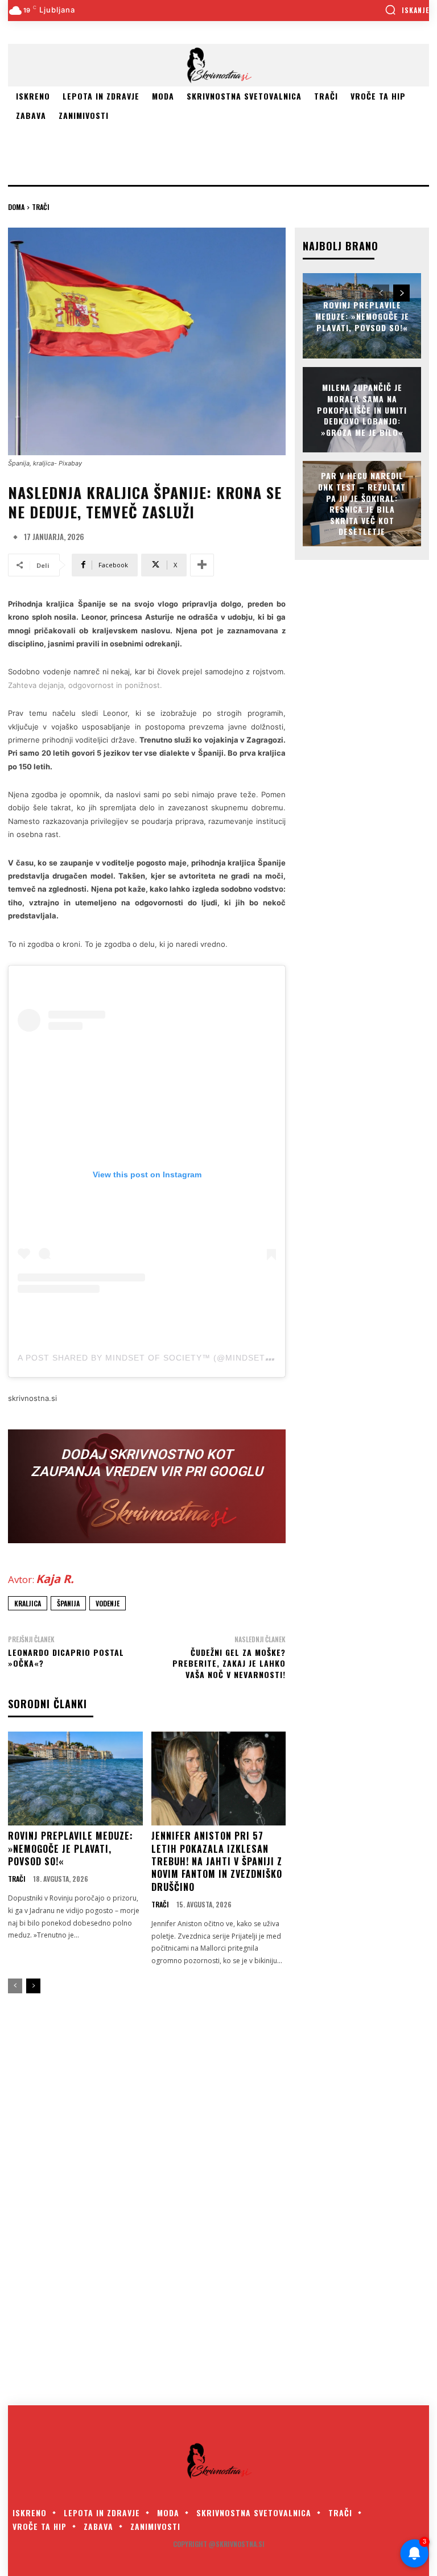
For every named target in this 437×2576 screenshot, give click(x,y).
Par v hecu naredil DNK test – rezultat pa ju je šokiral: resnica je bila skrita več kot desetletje (362, 504)
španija (68, 1603)
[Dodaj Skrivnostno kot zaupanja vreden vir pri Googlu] (147, 1486)
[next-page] (33, 1986)
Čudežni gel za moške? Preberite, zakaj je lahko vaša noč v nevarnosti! (229, 1663)
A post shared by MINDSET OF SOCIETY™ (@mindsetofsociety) (169, 1358)
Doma (16, 207)
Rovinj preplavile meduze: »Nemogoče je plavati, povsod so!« (71, 1848)
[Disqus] (218, 2202)
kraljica (28, 1603)
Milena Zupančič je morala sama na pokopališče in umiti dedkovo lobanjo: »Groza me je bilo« (362, 409)
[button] (407, 10)
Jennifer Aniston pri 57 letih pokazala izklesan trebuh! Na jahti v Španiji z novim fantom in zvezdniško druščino (217, 1861)
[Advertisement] (141, 142)
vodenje (108, 1603)
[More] (202, 565)
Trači (41, 207)
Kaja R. (55, 1579)
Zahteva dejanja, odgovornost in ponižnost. (85, 685)
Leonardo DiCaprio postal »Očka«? (66, 1658)
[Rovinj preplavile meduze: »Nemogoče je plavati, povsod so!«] (75, 1779)
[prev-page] (15, 1986)
